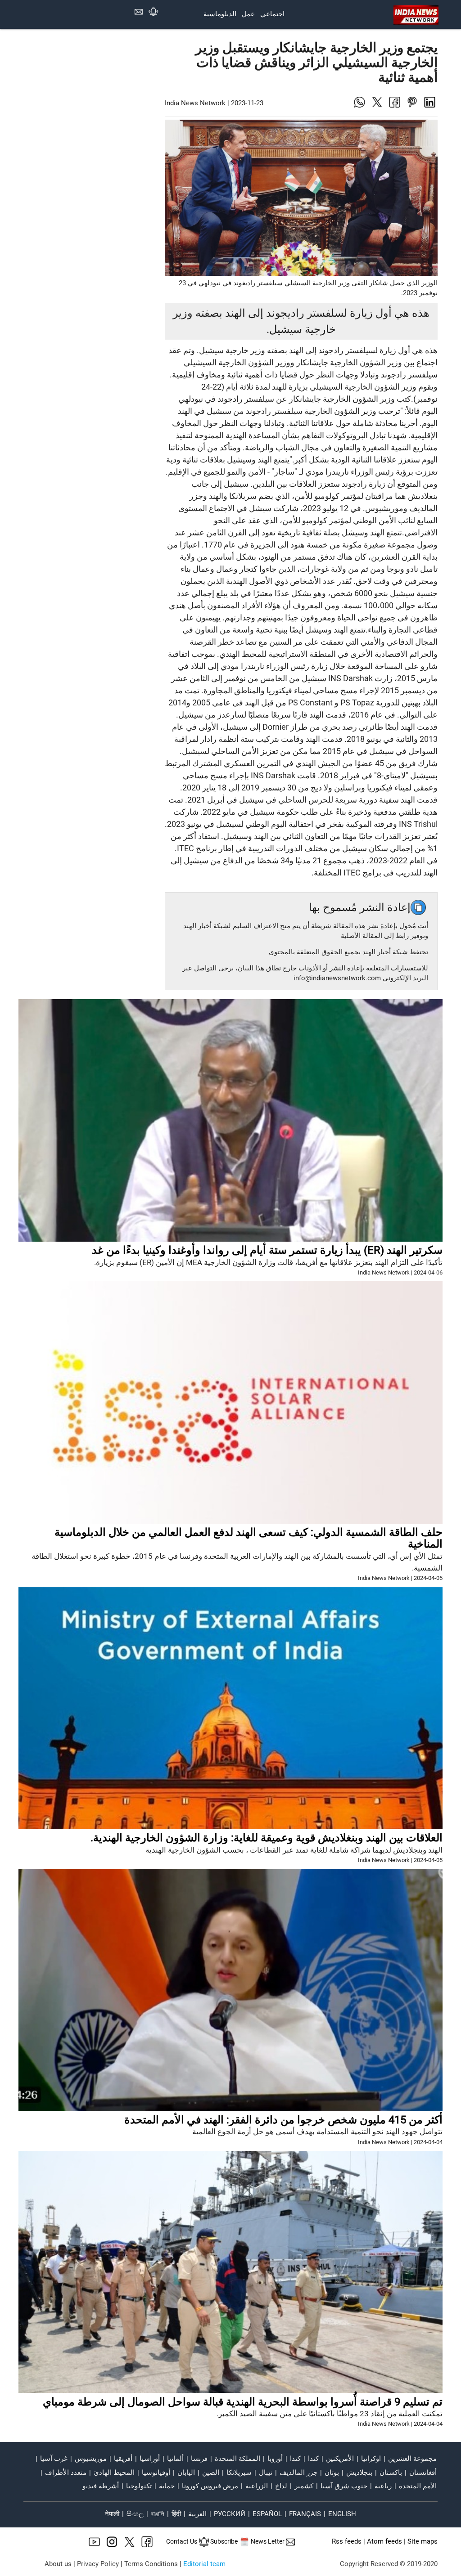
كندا (313, 2459)
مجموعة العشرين (412, 2459)
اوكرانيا (371, 2459)
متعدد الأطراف (66, 2473)
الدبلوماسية (220, 14)
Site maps (423, 2542)
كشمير (304, 2486)
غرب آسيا (54, 2459)
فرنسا (199, 2459)
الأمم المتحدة (418, 2486)
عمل (248, 14)
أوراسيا (150, 2459)
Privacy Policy (98, 2564)
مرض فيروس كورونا (210, 2486)
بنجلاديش (359, 2473)
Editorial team (204, 2564)
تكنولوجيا (139, 2486)
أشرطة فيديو (101, 2486)
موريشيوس (91, 2459)
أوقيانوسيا (156, 2473)
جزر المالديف (298, 2473)
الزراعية (257, 2486)
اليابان (186, 2473)
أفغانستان (423, 2473)
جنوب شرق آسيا (344, 2486)
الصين (211, 2473)
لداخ (281, 2486)
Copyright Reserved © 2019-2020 (389, 2564)
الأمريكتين (340, 2459)
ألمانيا (175, 2459)
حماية (167, 2486)
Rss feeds (347, 2542)
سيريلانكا (239, 2473)
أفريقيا (123, 2459)
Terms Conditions (151, 2564)
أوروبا (275, 2459)
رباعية (383, 2486)
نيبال (266, 2473)
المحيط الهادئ (114, 2473)
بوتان (332, 2473)
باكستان (391, 2473)
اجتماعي (272, 14)
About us (58, 2564)
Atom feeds (384, 2542)
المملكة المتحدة (237, 2459)
